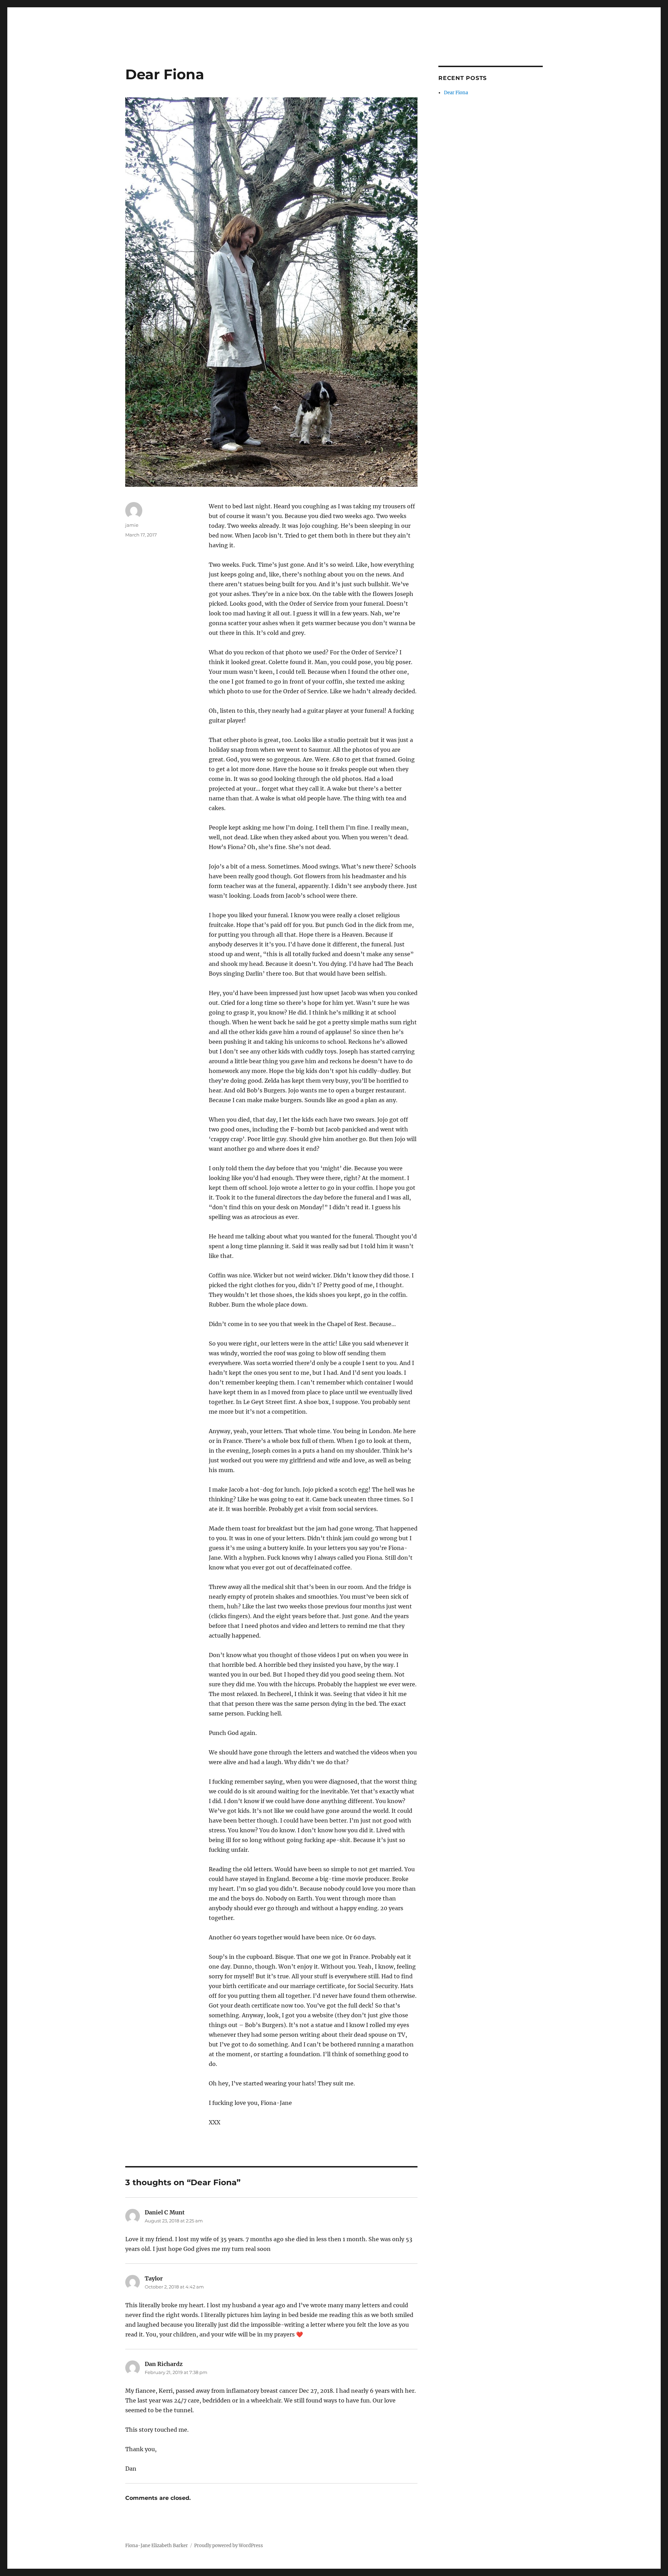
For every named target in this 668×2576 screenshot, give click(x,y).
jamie (132, 525)
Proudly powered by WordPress (229, 2546)
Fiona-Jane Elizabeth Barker (157, 2546)
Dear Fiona (456, 93)
